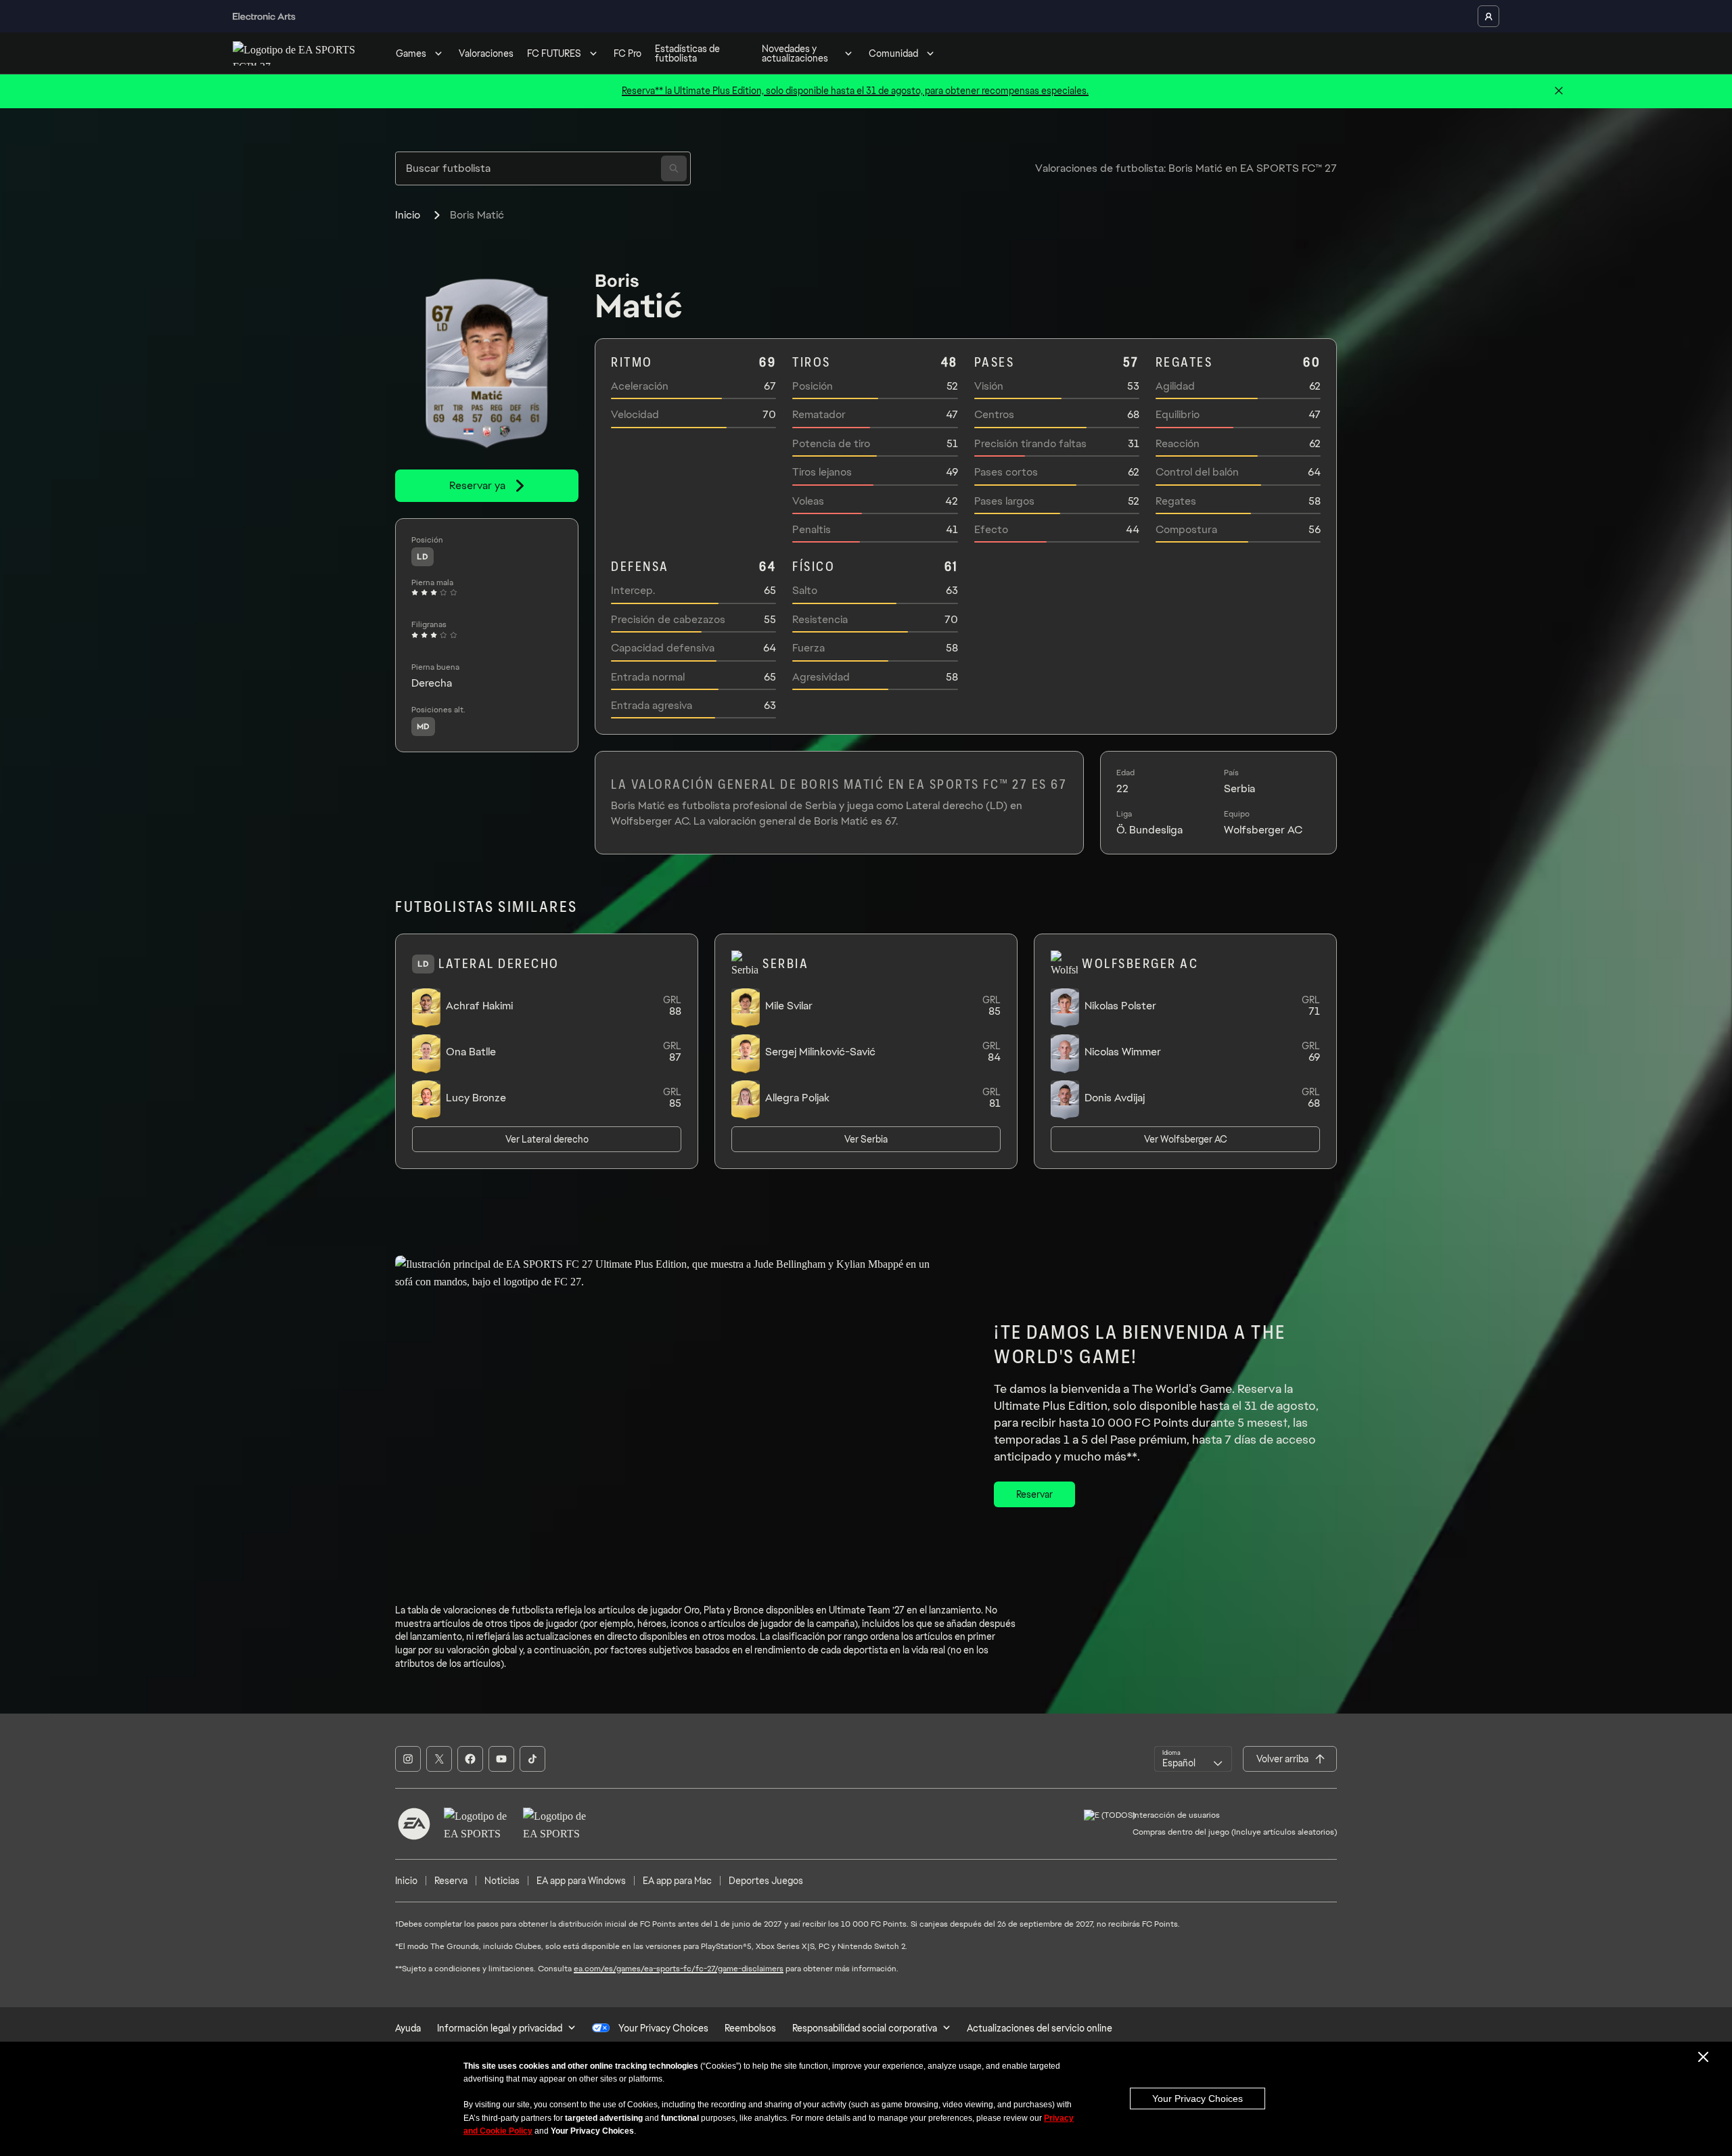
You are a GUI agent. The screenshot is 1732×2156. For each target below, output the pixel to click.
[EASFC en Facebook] (470, 1759)
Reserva (451, 1881)
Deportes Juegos (766, 1881)
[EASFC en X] (439, 1759)
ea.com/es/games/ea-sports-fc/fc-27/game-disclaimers (679, 1969)
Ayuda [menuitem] (408, 2028)
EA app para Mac (677, 1881)
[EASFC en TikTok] (532, 1759)
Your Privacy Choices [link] (663, 2028)
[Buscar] (674, 168)
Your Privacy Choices (1198, 2098)
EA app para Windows (581, 1881)
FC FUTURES (554, 53)
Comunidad (893, 53)
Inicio (408, 215)
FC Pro (628, 53)
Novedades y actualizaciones (795, 53)
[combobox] (1193, 1759)
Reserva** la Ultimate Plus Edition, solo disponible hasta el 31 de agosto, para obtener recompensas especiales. (855, 91)
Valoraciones (486, 53)
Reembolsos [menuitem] (750, 2028)
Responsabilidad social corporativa (865, 2028)
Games (411, 53)
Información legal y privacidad (500, 2028)
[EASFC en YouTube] (501, 1759)
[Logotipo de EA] (414, 1824)
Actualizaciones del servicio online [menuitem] (1040, 2028)
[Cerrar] (1559, 91)
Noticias (502, 1881)
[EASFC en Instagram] (408, 1759)
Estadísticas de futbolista (687, 53)
